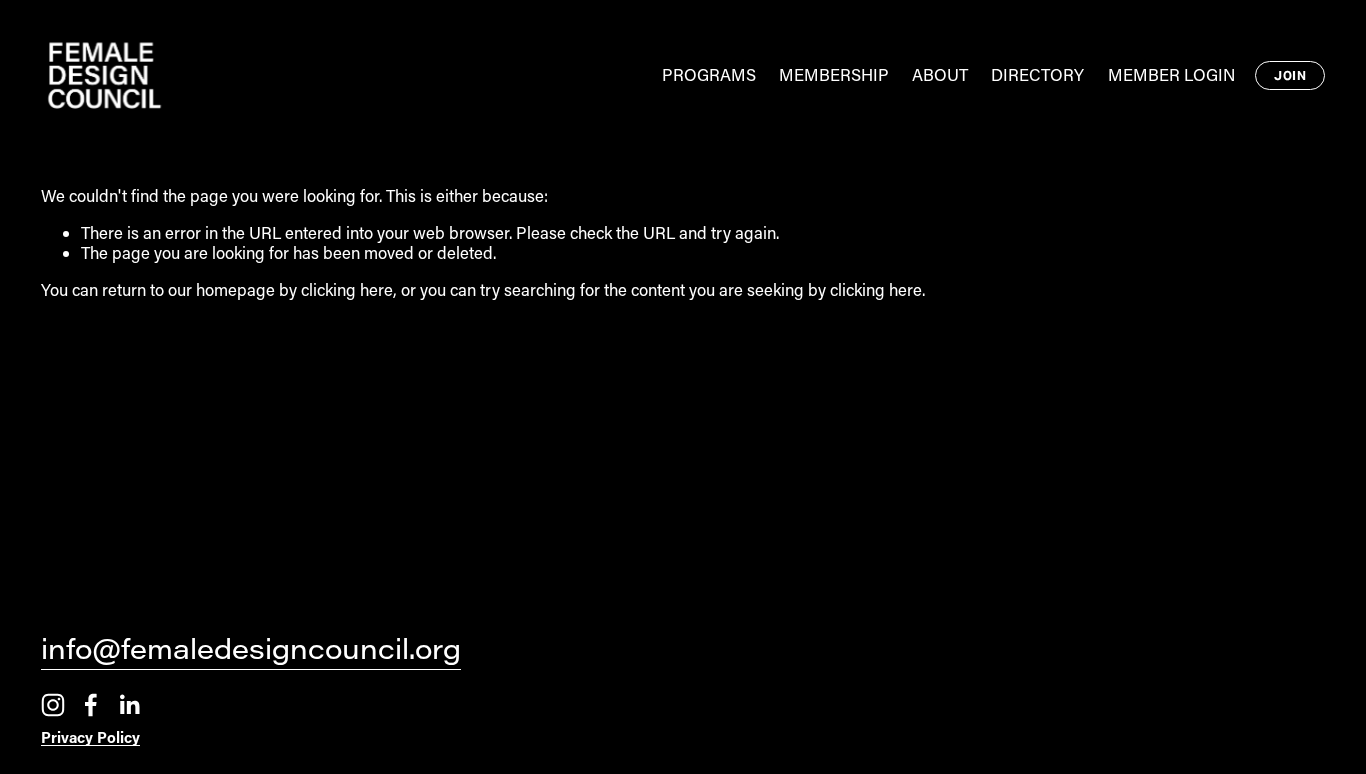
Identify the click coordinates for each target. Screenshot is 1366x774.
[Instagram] (53, 705)
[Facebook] (91, 705)
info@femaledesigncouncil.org (251, 652)
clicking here (347, 289)
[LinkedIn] (129, 705)
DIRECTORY (1037, 74)
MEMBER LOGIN (1171, 74)
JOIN (1290, 75)
